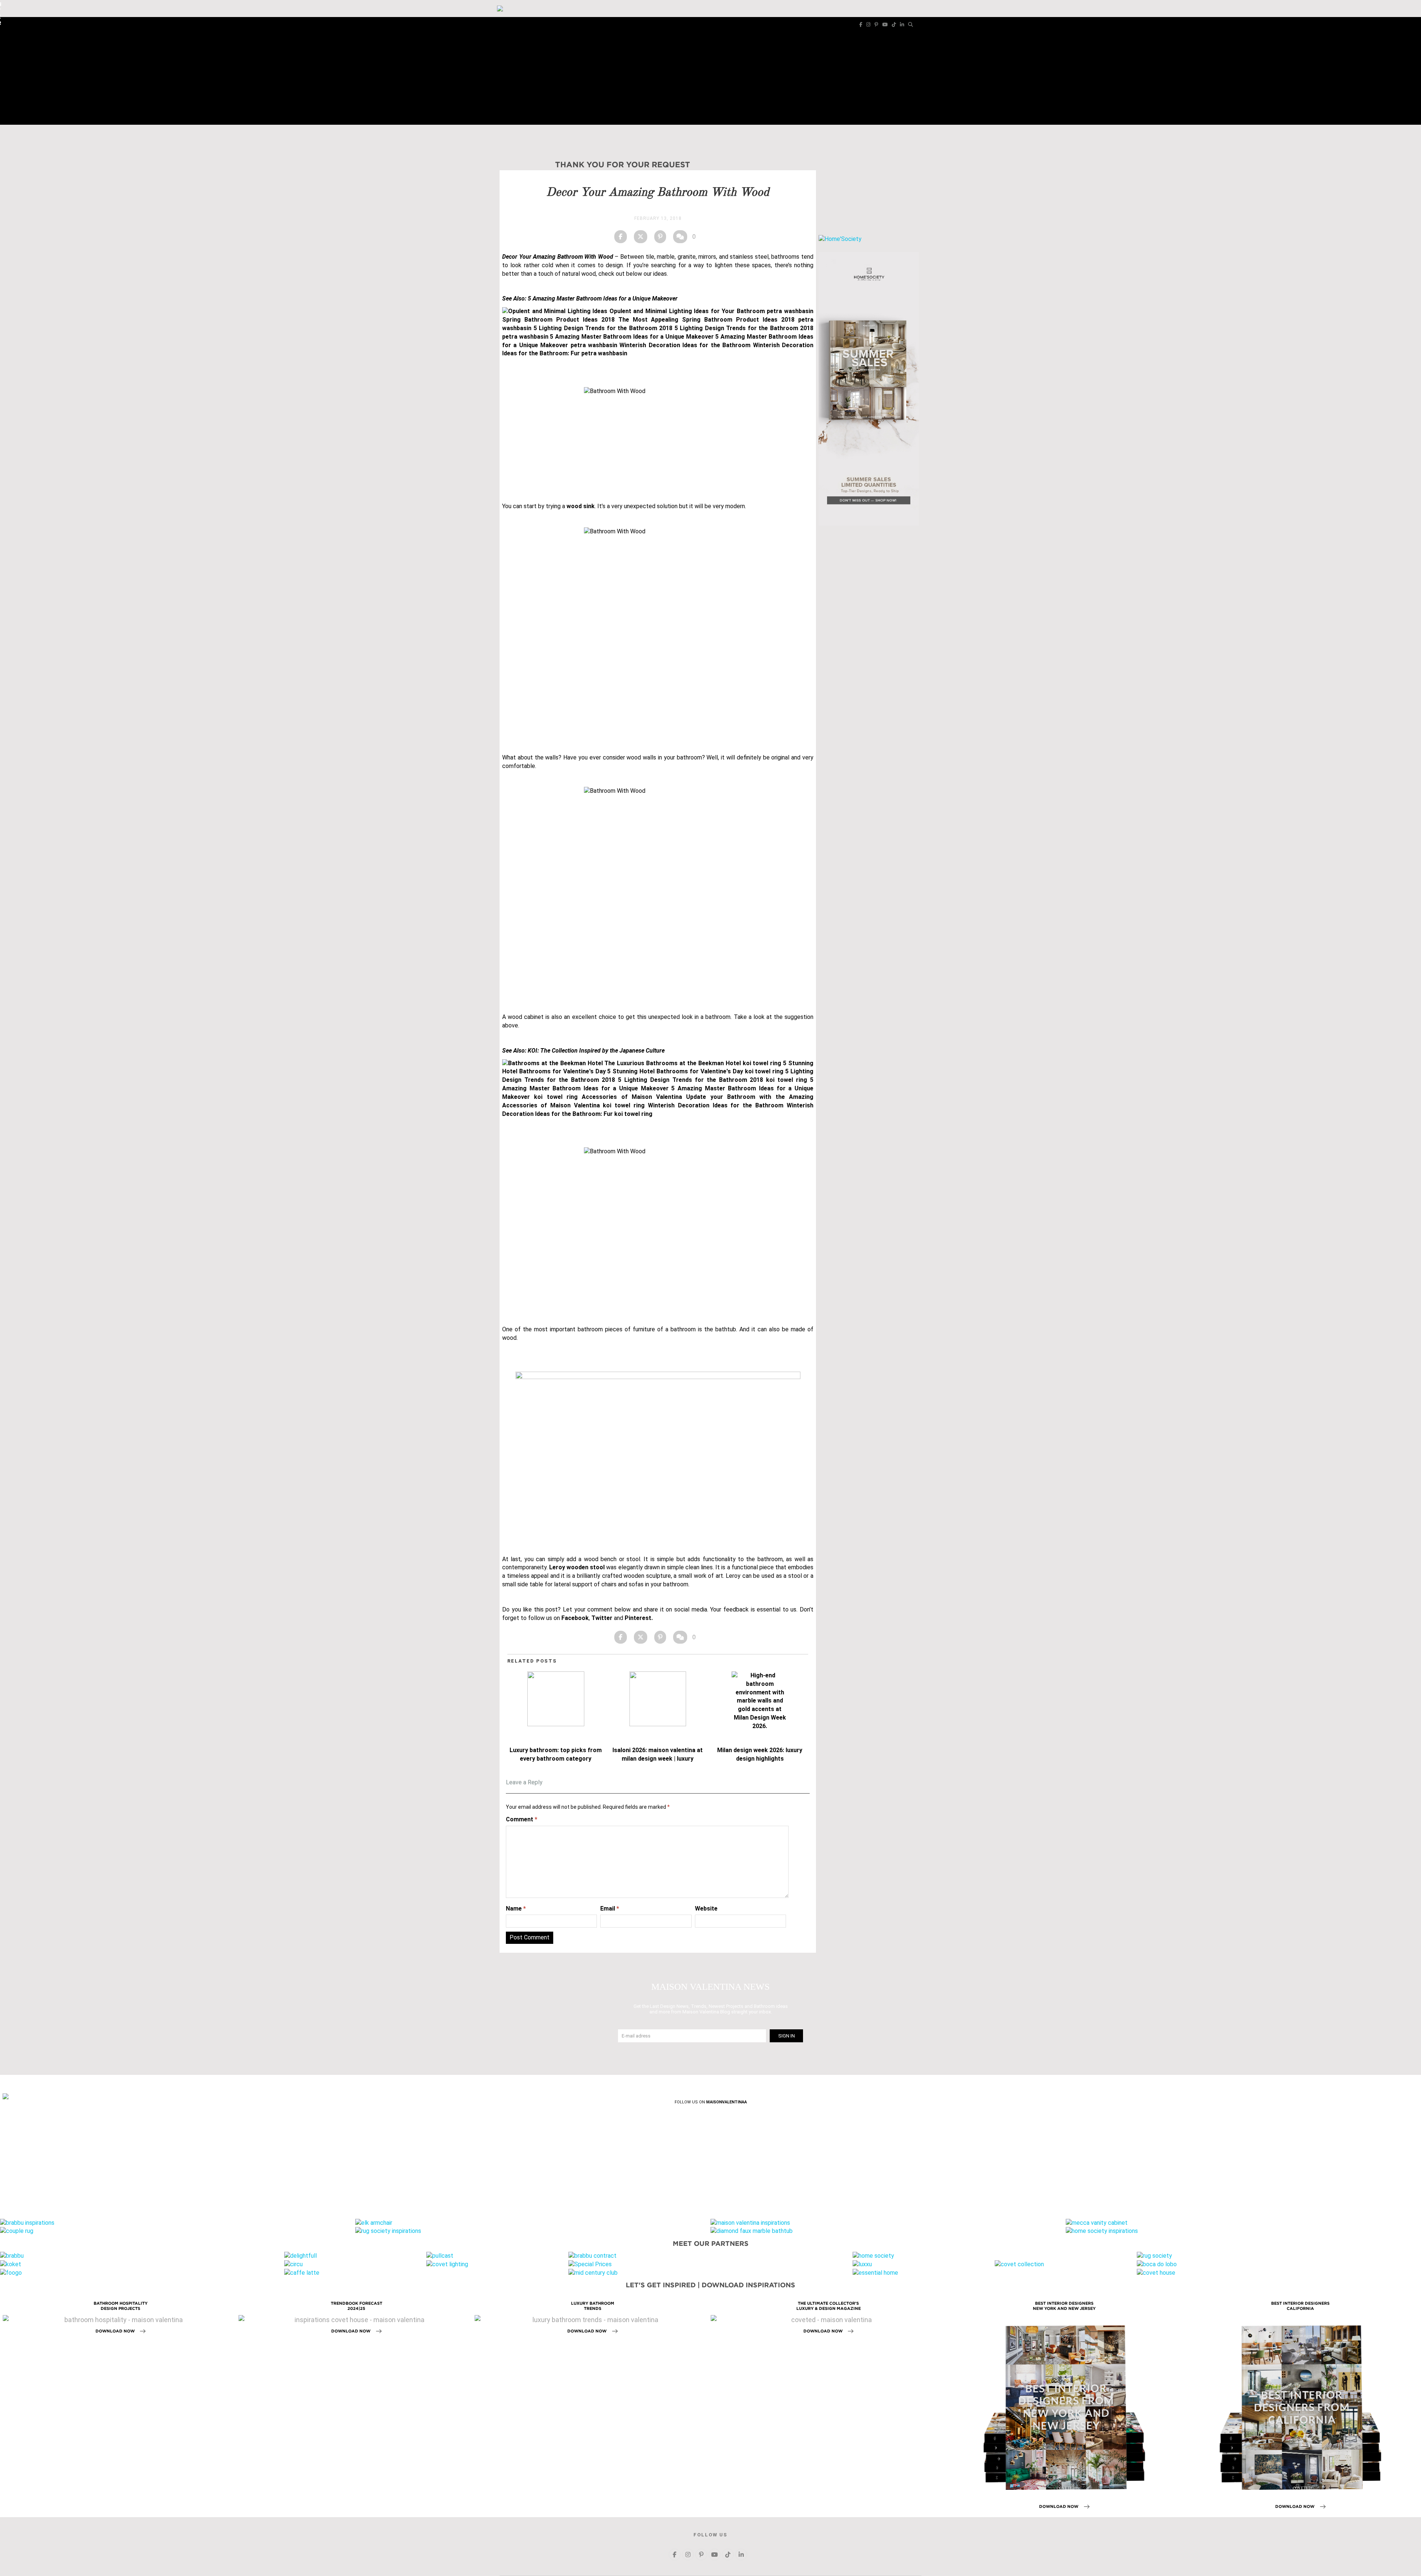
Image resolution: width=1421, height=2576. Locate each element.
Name (516, 1908)
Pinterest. (639, 1618)
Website (706, 1908)
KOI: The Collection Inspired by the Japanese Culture (596, 1051)
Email (610, 1908)
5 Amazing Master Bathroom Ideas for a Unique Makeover (603, 298)
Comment (522, 1819)
